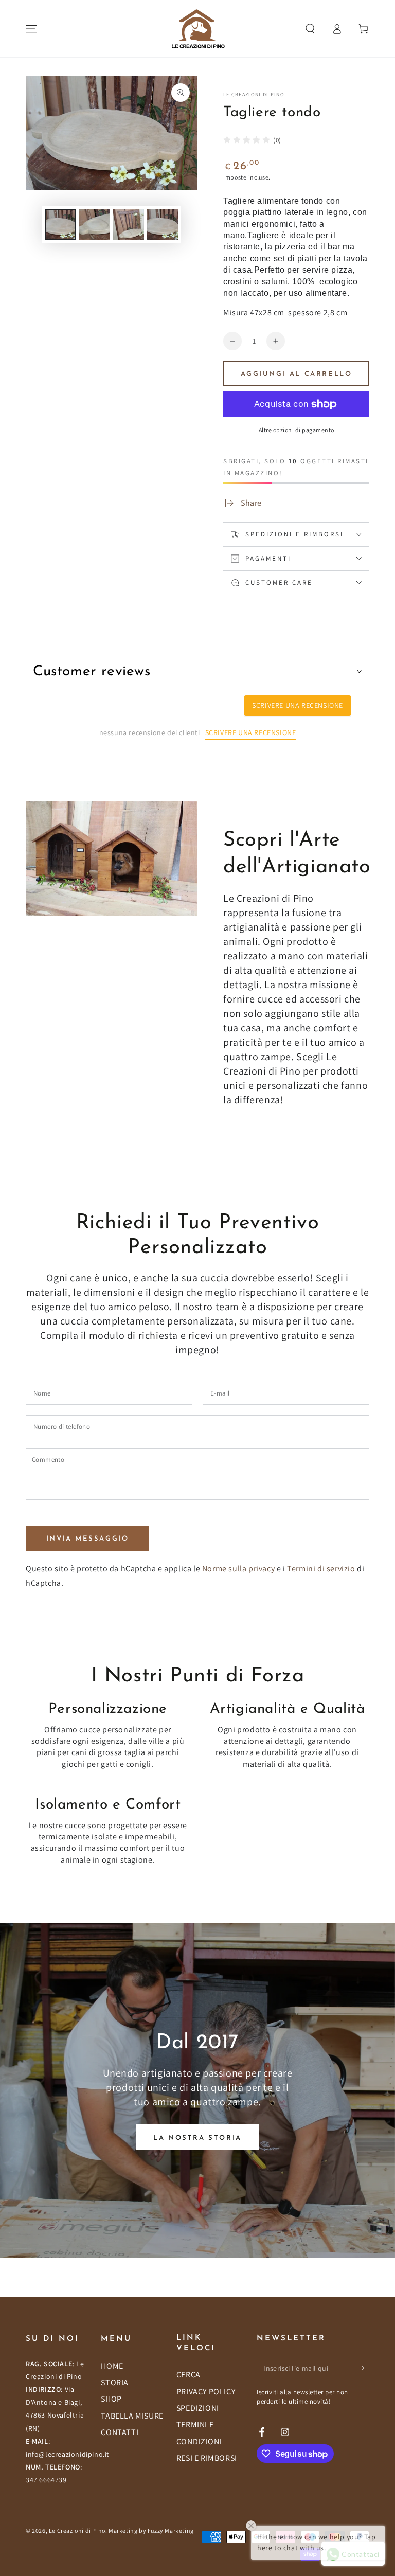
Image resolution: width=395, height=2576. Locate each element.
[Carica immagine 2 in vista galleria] (95, 225)
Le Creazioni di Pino (254, 94)
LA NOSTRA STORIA (197, 2138)
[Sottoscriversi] (363, 2368)
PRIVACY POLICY (206, 2392)
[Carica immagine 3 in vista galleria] (129, 225)
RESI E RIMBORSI (207, 2458)
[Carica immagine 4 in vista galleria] (163, 225)
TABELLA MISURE (132, 2416)
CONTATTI (120, 2432)
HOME (112, 2366)
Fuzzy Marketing (171, 2530)
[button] (310, 29)
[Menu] (31, 29)
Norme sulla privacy (238, 1569)
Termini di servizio (321, 1569)
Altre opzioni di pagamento (297, 430)
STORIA (115, 2382)
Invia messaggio (88, 1539)
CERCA (188, 2375)
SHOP (111, 2399)
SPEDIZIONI (198, 2408)
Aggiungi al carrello (297, 374)
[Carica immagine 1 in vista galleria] (61, 225)
